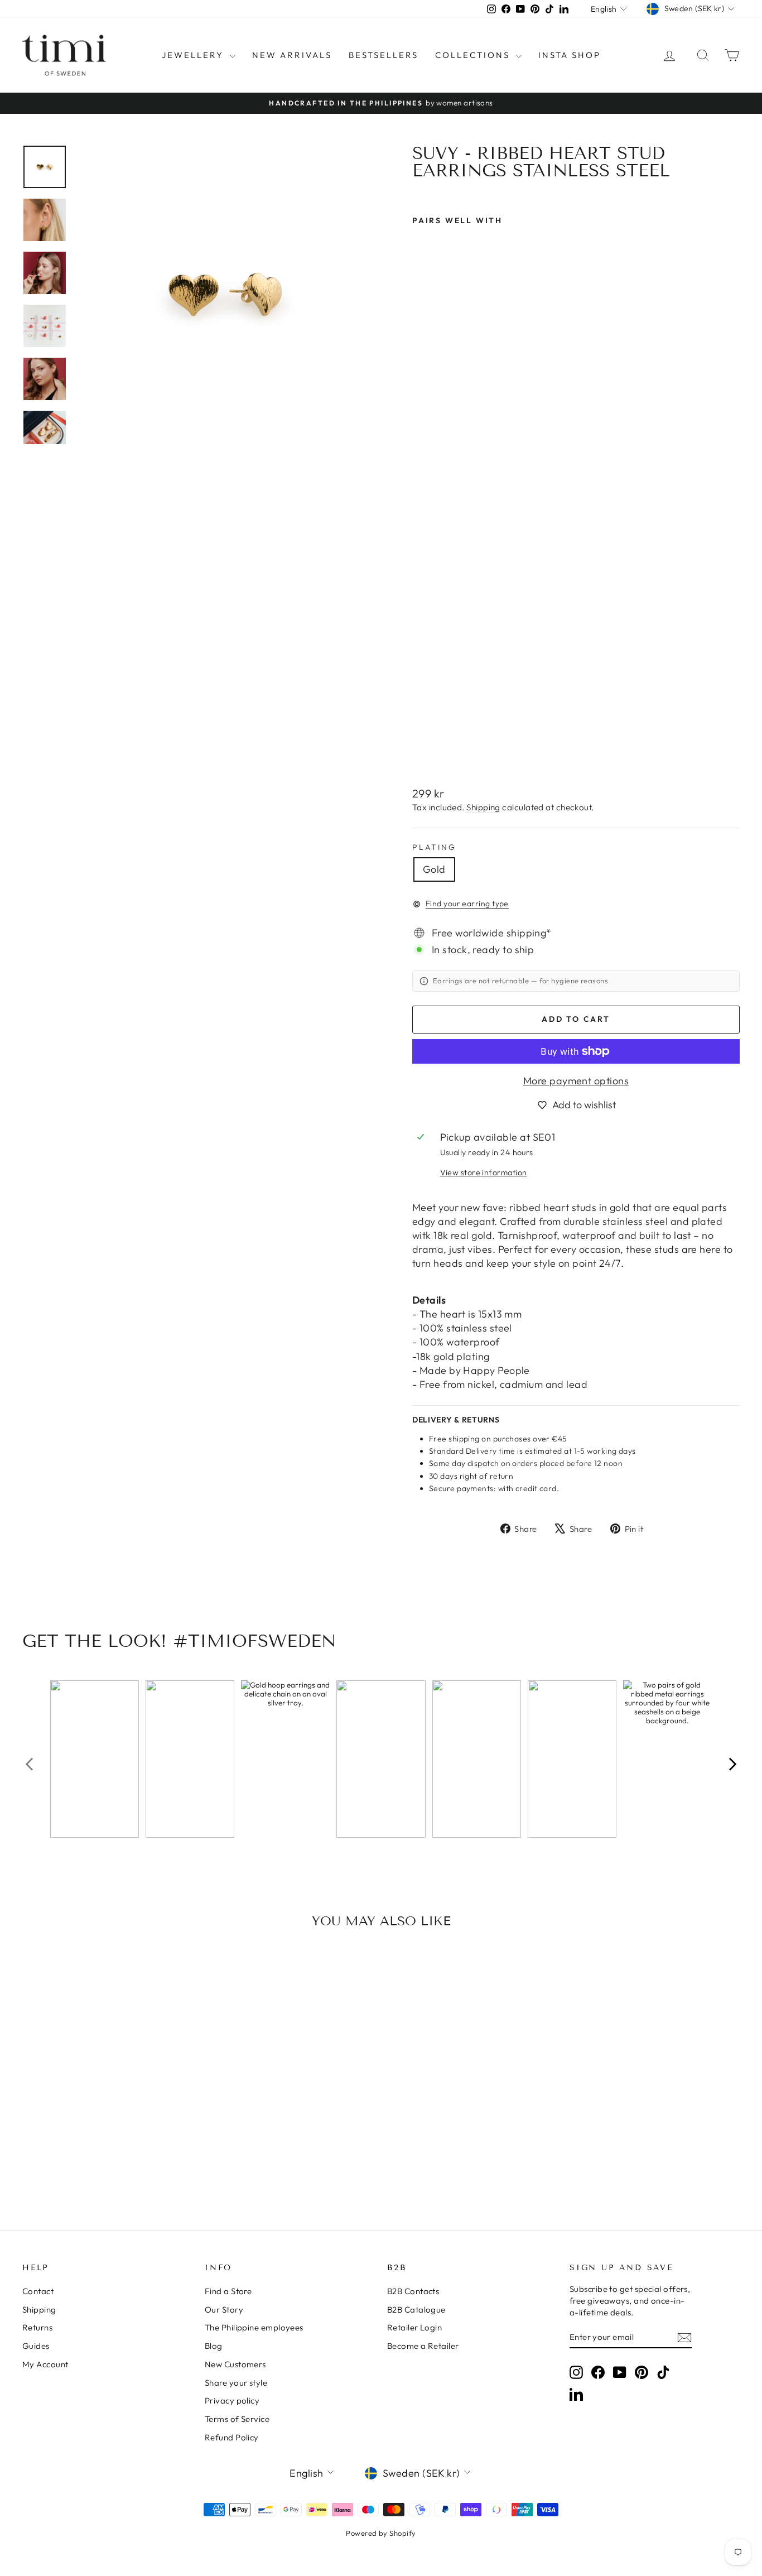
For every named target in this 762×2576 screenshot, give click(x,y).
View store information (484, 1172)
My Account (45, 2364)
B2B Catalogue (416, 2310)
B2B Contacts (413, 2291)
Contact (38, 2291)
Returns (37, 2327)
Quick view (108, 2114)
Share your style (236, 2383)
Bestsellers (384, 55)
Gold (434, 869)
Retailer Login (414, 2327)
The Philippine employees (254, 2327)
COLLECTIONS (474, 55)
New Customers (235, 2364)
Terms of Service (237, 2419)
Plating (434, 847)
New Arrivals (292, 55)
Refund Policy (232, 2437)
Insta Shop (570, 55)
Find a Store (228, 2291)
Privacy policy (232, 2400)
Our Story (224, 2310)
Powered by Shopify (381, 2533)
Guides (36, 2346)
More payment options (576, 1081)
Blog (214, 2346)
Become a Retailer (423, 2346)
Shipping (483, 807)
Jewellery (194, 55)
